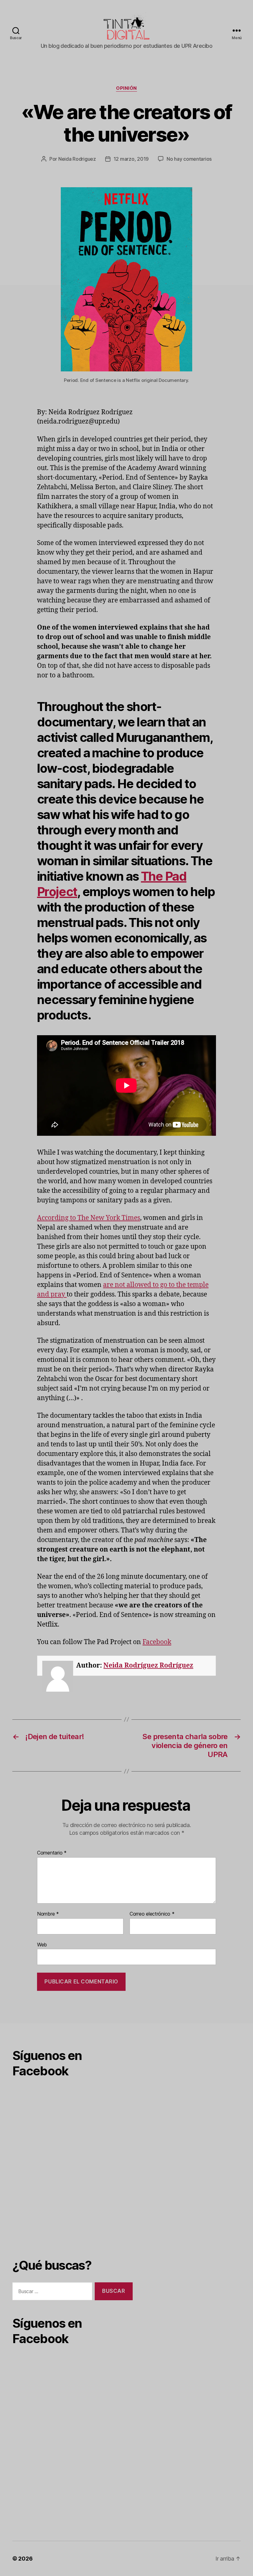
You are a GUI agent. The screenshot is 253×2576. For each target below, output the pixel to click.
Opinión (126, 88)
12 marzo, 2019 (131, 159)
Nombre (48, 1914)
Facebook (157, 1642)
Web (42, 1944)
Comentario (52, 1853)
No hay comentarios (189, 159)
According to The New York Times (89, 1218)
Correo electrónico (152, 1914)
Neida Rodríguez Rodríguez (148, 1666)
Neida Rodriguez (77, 159)
